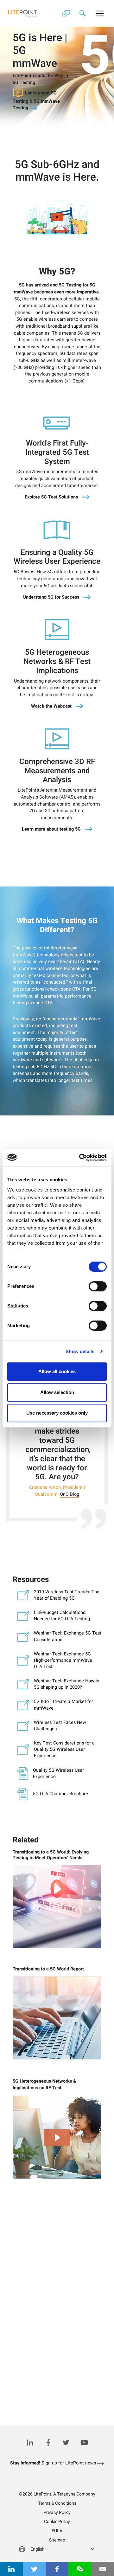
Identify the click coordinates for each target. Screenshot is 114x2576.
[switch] (98, 1286)
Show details (80, 1351)
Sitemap (57, 2540)
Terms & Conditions (57, 2503)
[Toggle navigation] (100, 13)
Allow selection (57, 1392)
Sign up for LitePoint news (54, 2463)
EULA (57, 2531)
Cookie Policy (57, 2522)
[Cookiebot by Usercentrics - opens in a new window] (80, 1158)
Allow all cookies (57, 1371)
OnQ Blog (70, 1495)
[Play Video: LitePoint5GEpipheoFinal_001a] (57, 217)
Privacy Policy (57, 2512)
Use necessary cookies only (57, 1413)
